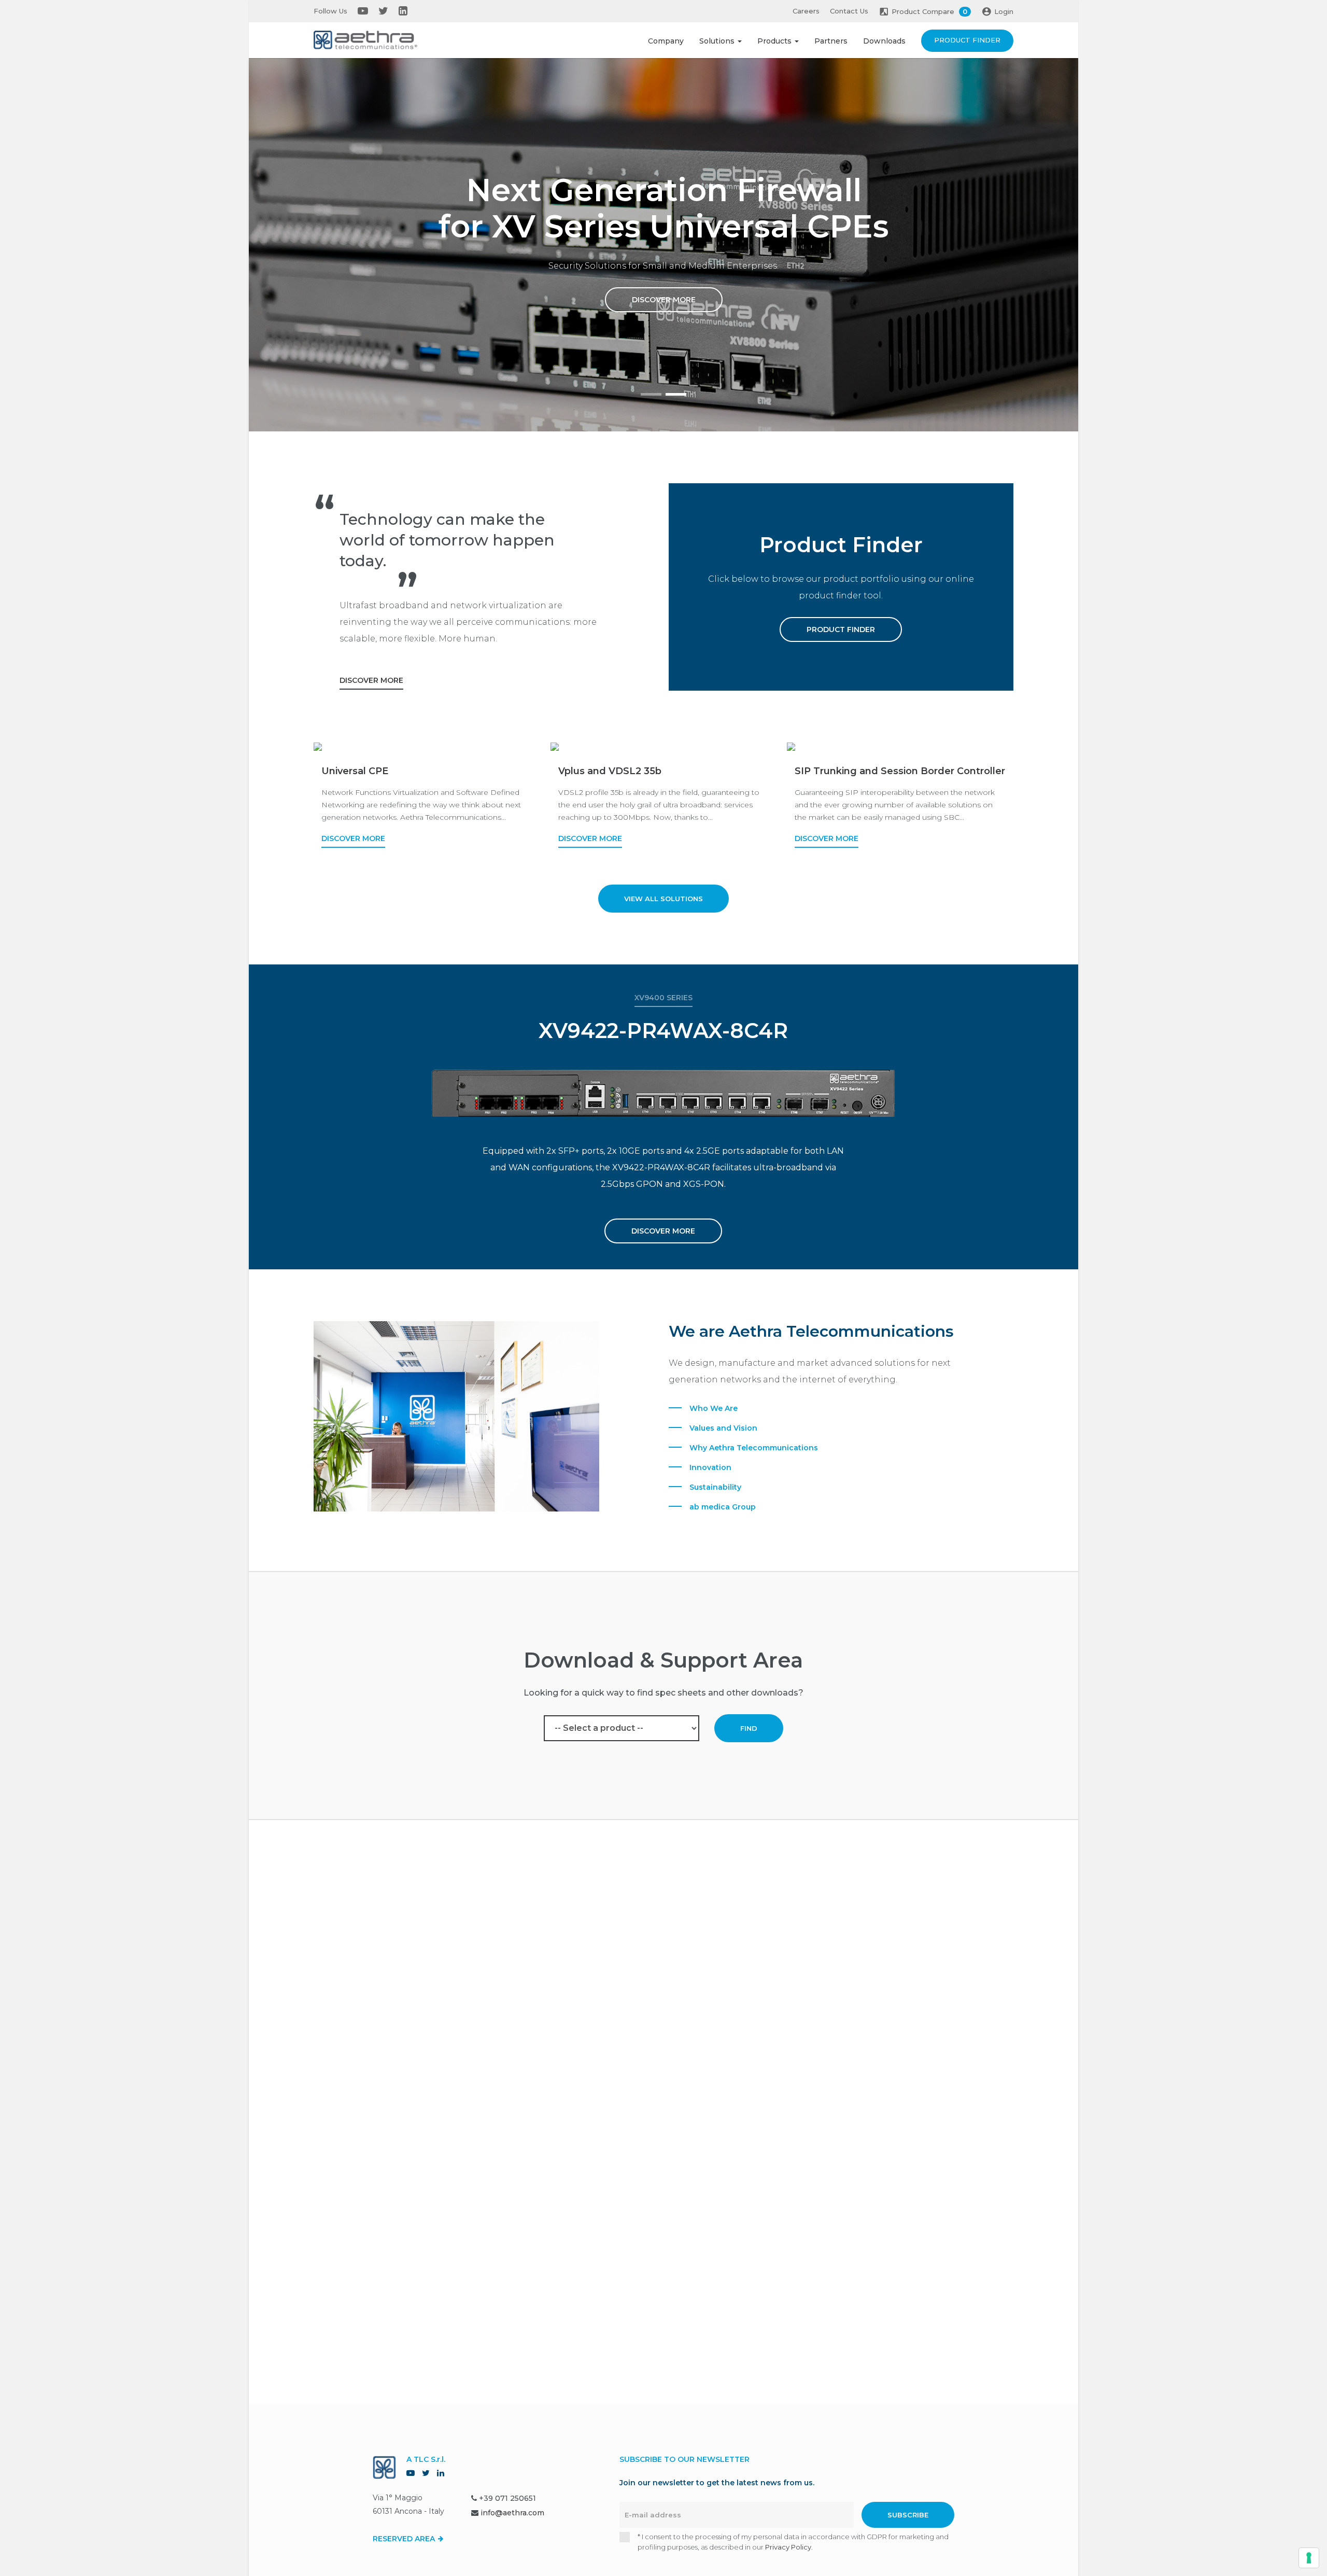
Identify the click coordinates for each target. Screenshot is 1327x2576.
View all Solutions (663, 899)
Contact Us (849, 11)
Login (1004, 11)
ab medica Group (723, 1507)
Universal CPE (355, 771)
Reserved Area (405, 2539)
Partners (831, 41)
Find (749, 1728)
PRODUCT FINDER (841, 629)
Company (666, 41)
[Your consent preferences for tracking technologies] (1309, 2558)
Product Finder (967, 40)
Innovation (710, 1467)
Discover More (371, 680)
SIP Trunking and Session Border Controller (900, 771)
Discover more (664, 300)
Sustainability (715, 1487)
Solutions (718, 41)
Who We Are (714, 1408)
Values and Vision (723, 1428)
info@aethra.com (512, 2513)
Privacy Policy (788, 2547)
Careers (806, 11)
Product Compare (929, 11)
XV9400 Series (663, 998)
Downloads (884, 41)
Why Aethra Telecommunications (754, 1448)
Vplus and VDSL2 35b (610, 771)
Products (775, 41)
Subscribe (908, 2515)
